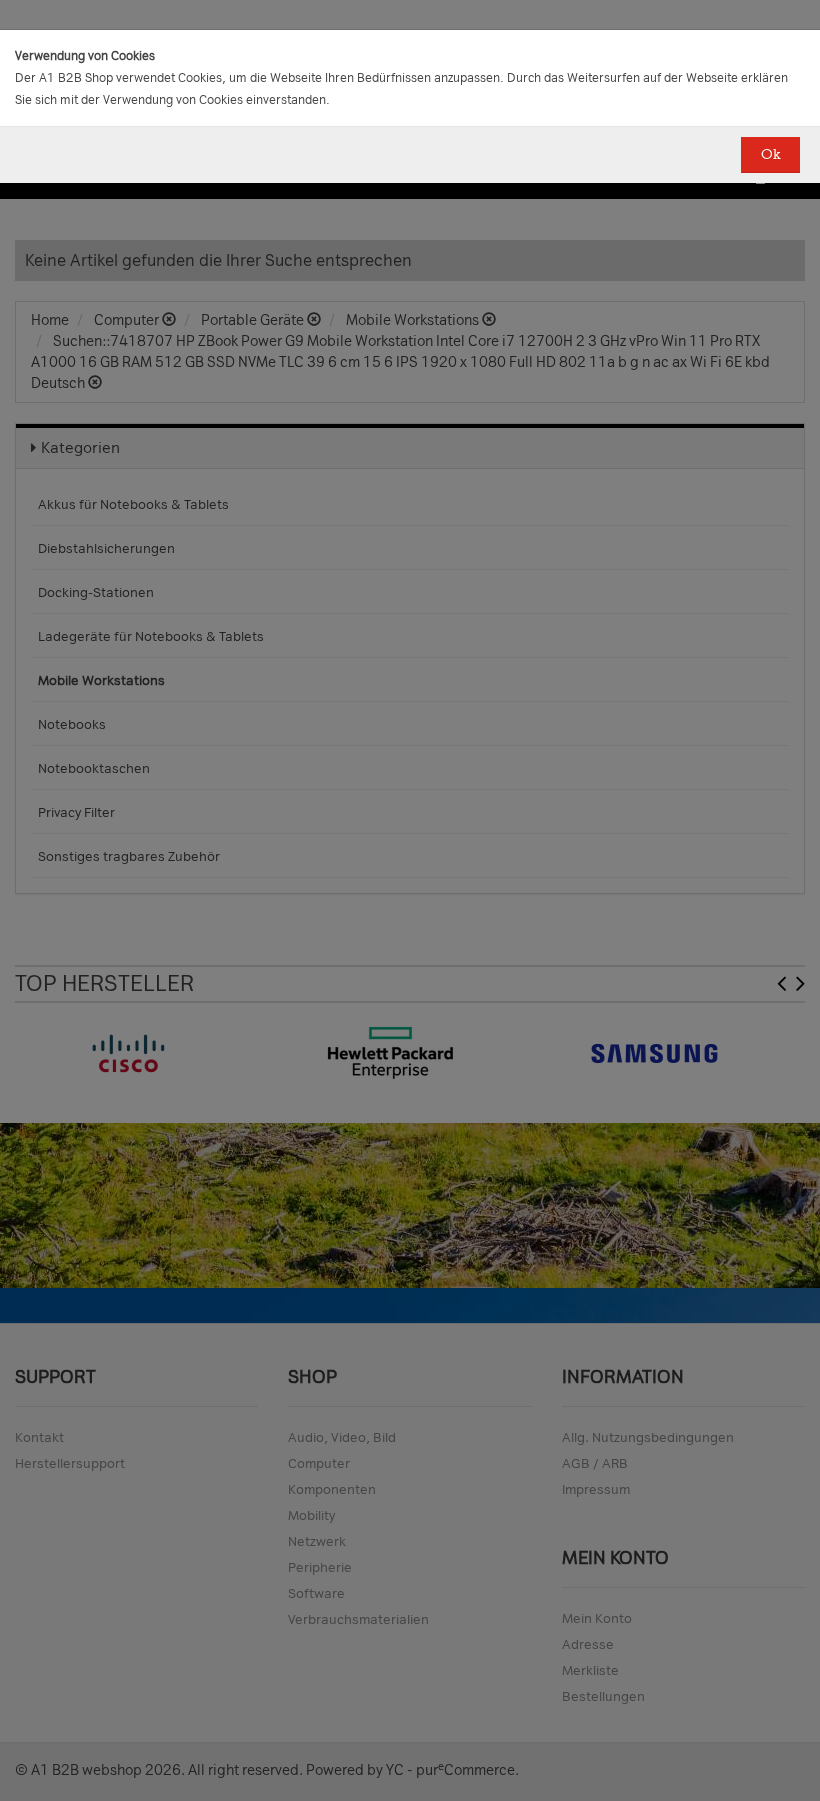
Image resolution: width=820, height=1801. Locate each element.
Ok (770, 154)
